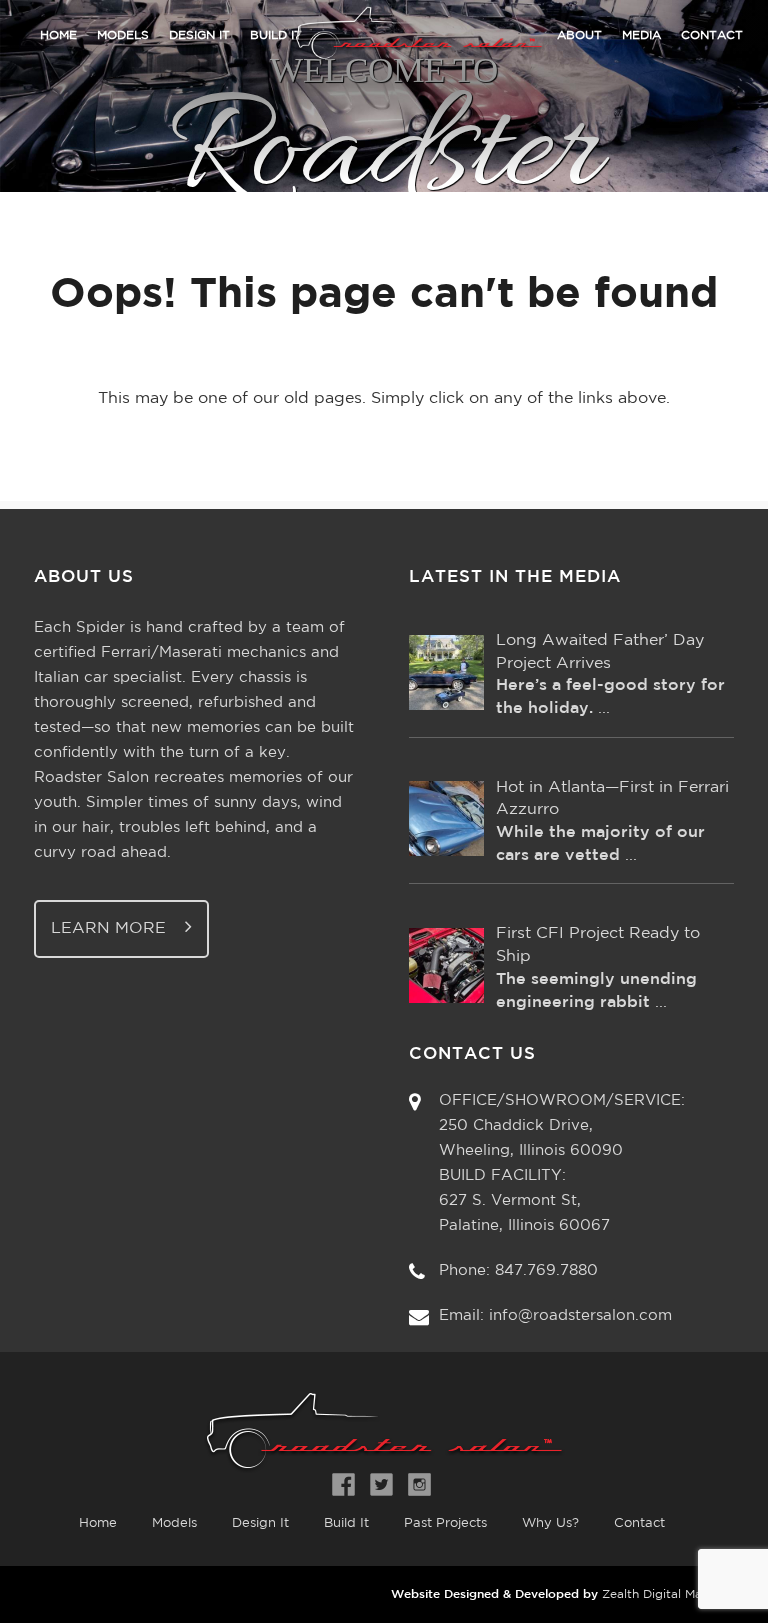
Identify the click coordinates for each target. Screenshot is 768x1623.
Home (58, 35)
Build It (346, 1523)
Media (641, 35)
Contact (712, 35)
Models (123, 35)
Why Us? (550, 1523)
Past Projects (445, 1523)
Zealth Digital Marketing (673, 1594)
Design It (199, 35)
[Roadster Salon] (384, 54)
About (579, 35)
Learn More (111, 928)
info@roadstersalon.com (580, 1315)
